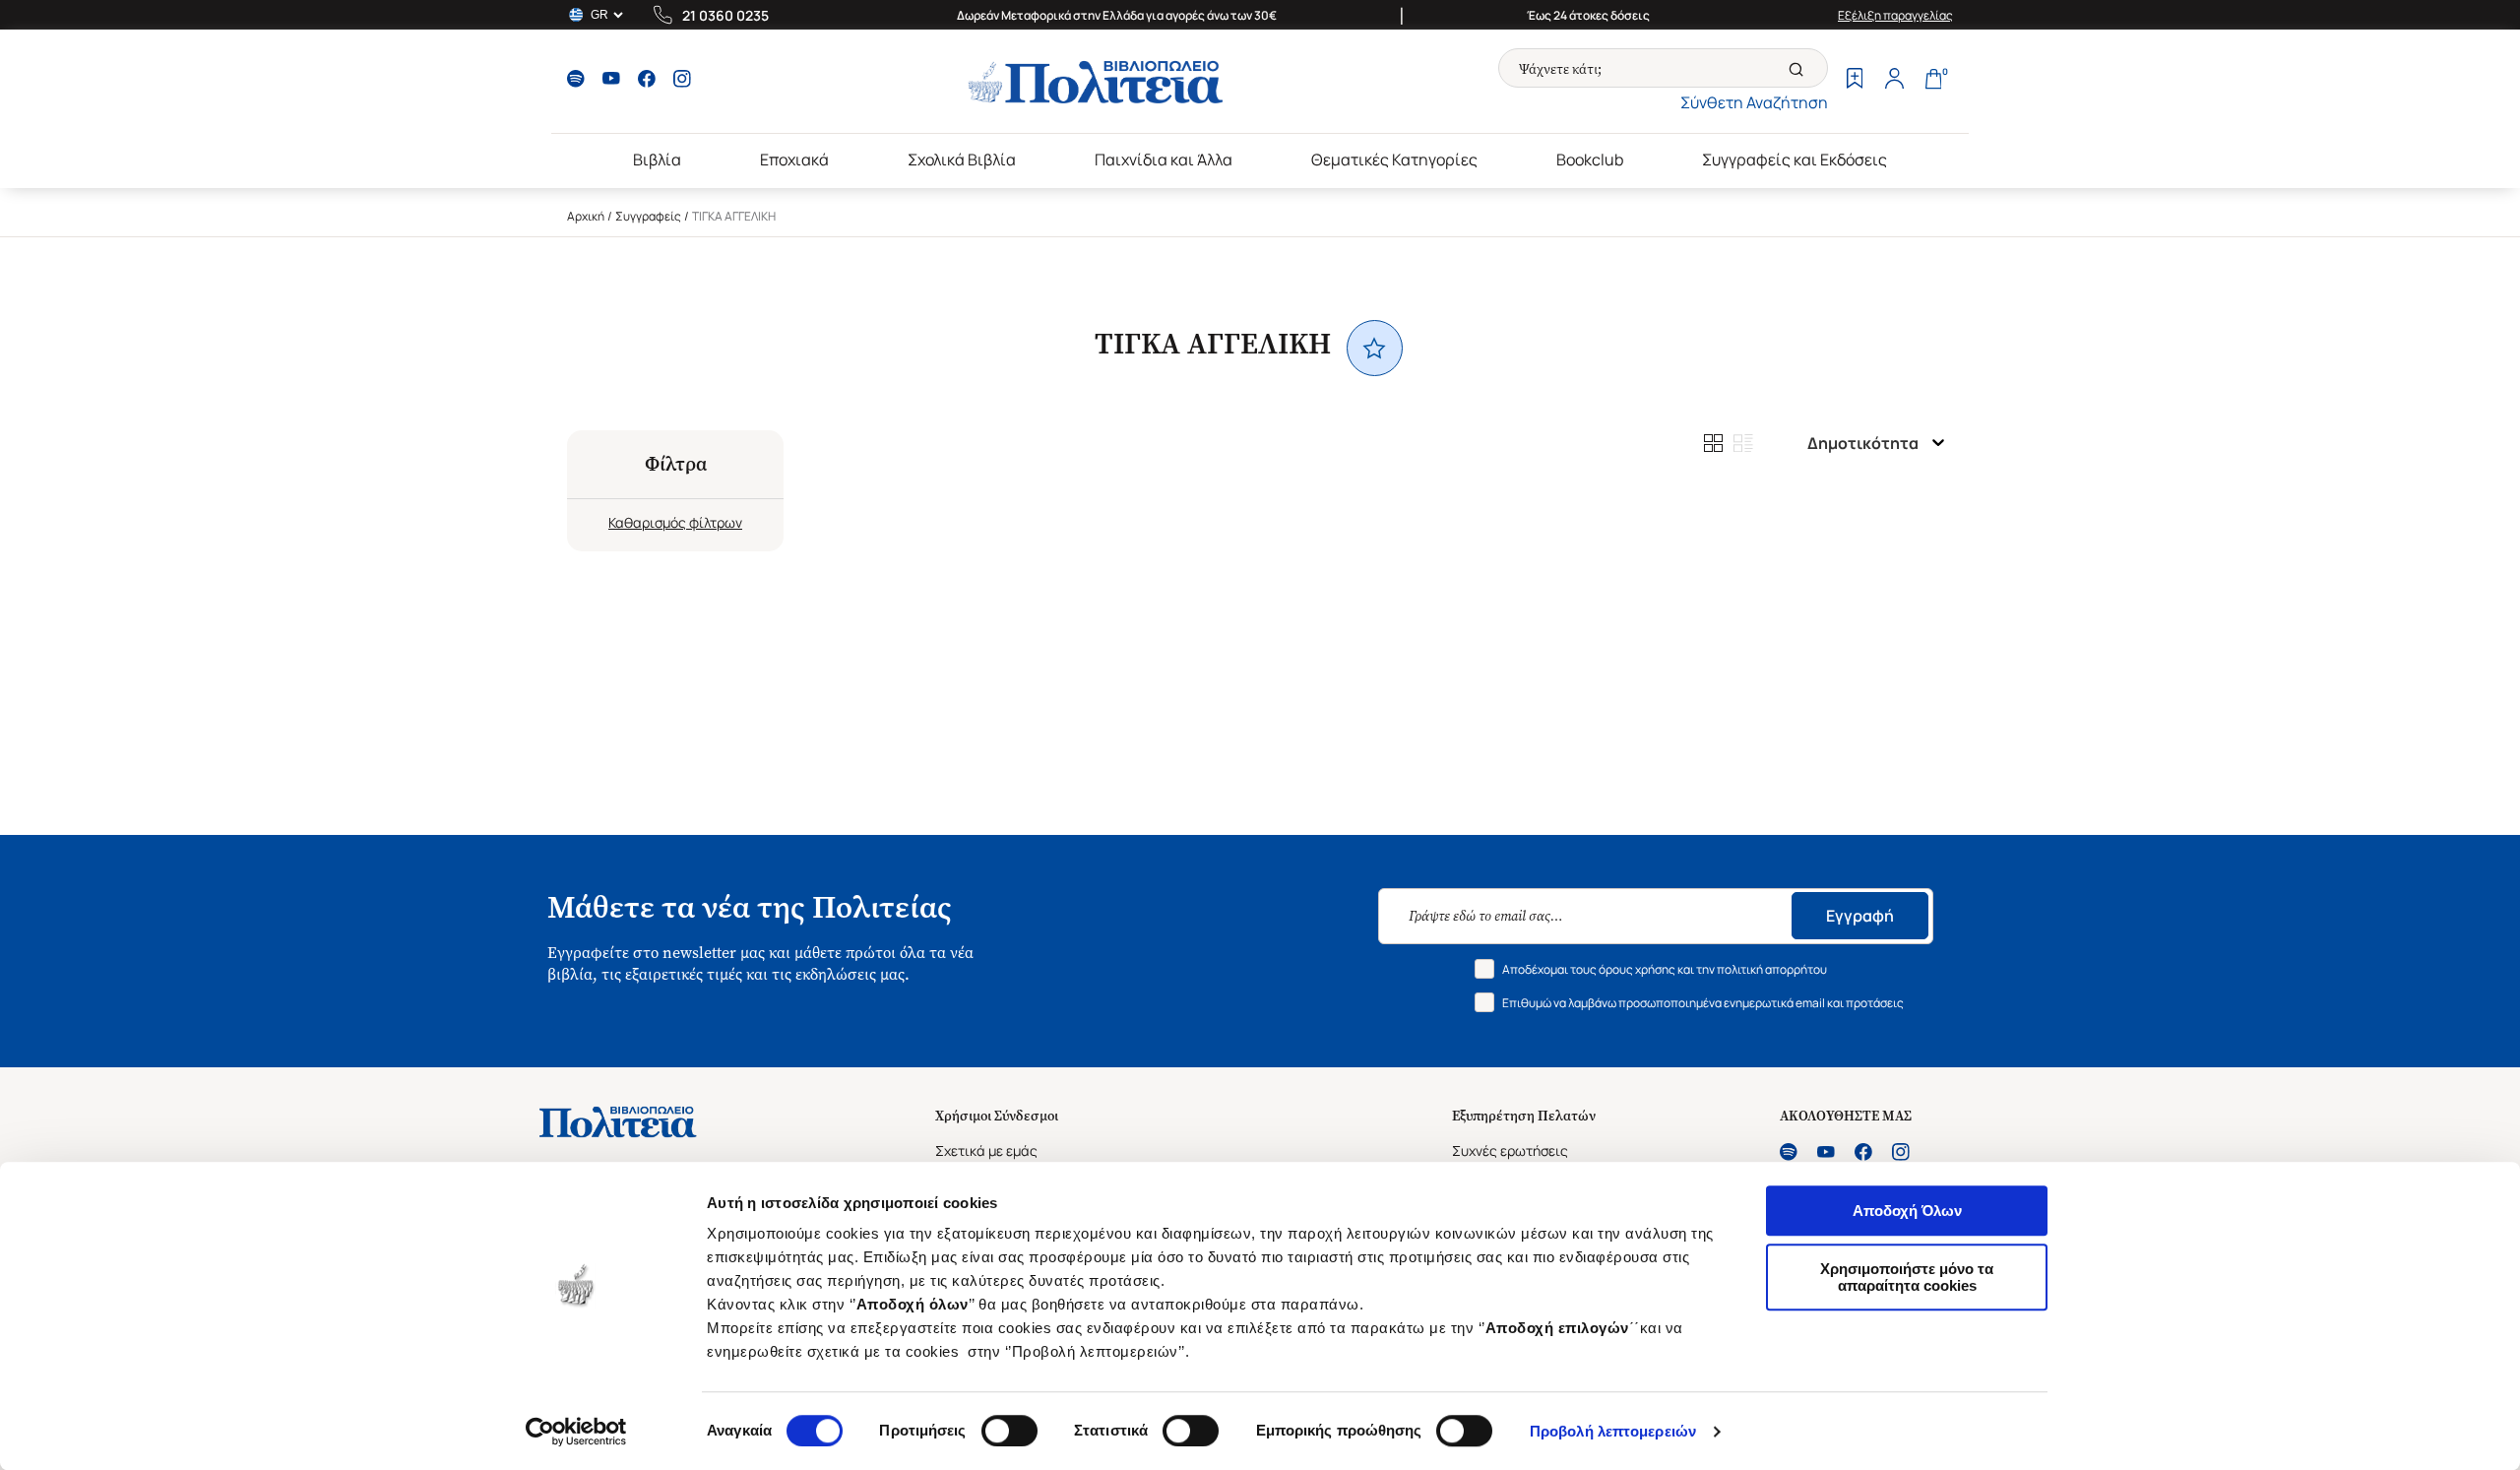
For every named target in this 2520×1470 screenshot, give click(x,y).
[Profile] (1894, 81)
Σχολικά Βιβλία (962, 160)
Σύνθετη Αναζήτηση (1754, 102)
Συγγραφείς (648, 216)
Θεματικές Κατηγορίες (1394, 160)
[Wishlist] (1855, 81)
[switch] (1009, 1431)
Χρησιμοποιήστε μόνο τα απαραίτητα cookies (1907, 1277)
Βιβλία (657, 160)
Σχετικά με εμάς (986, 1150)
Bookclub (1590, 160)
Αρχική (586, 216)
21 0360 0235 (725, 15)
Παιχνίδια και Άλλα (1164, 160)
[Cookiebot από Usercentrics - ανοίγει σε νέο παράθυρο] (576, 1432)
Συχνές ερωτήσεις (1510, 1150)
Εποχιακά (794, 160)
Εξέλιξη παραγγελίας (1895, 15)
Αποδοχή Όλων (1907, 1211)
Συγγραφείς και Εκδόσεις (1795, 160)
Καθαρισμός (647, 522)
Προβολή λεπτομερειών (1613, 1431)
